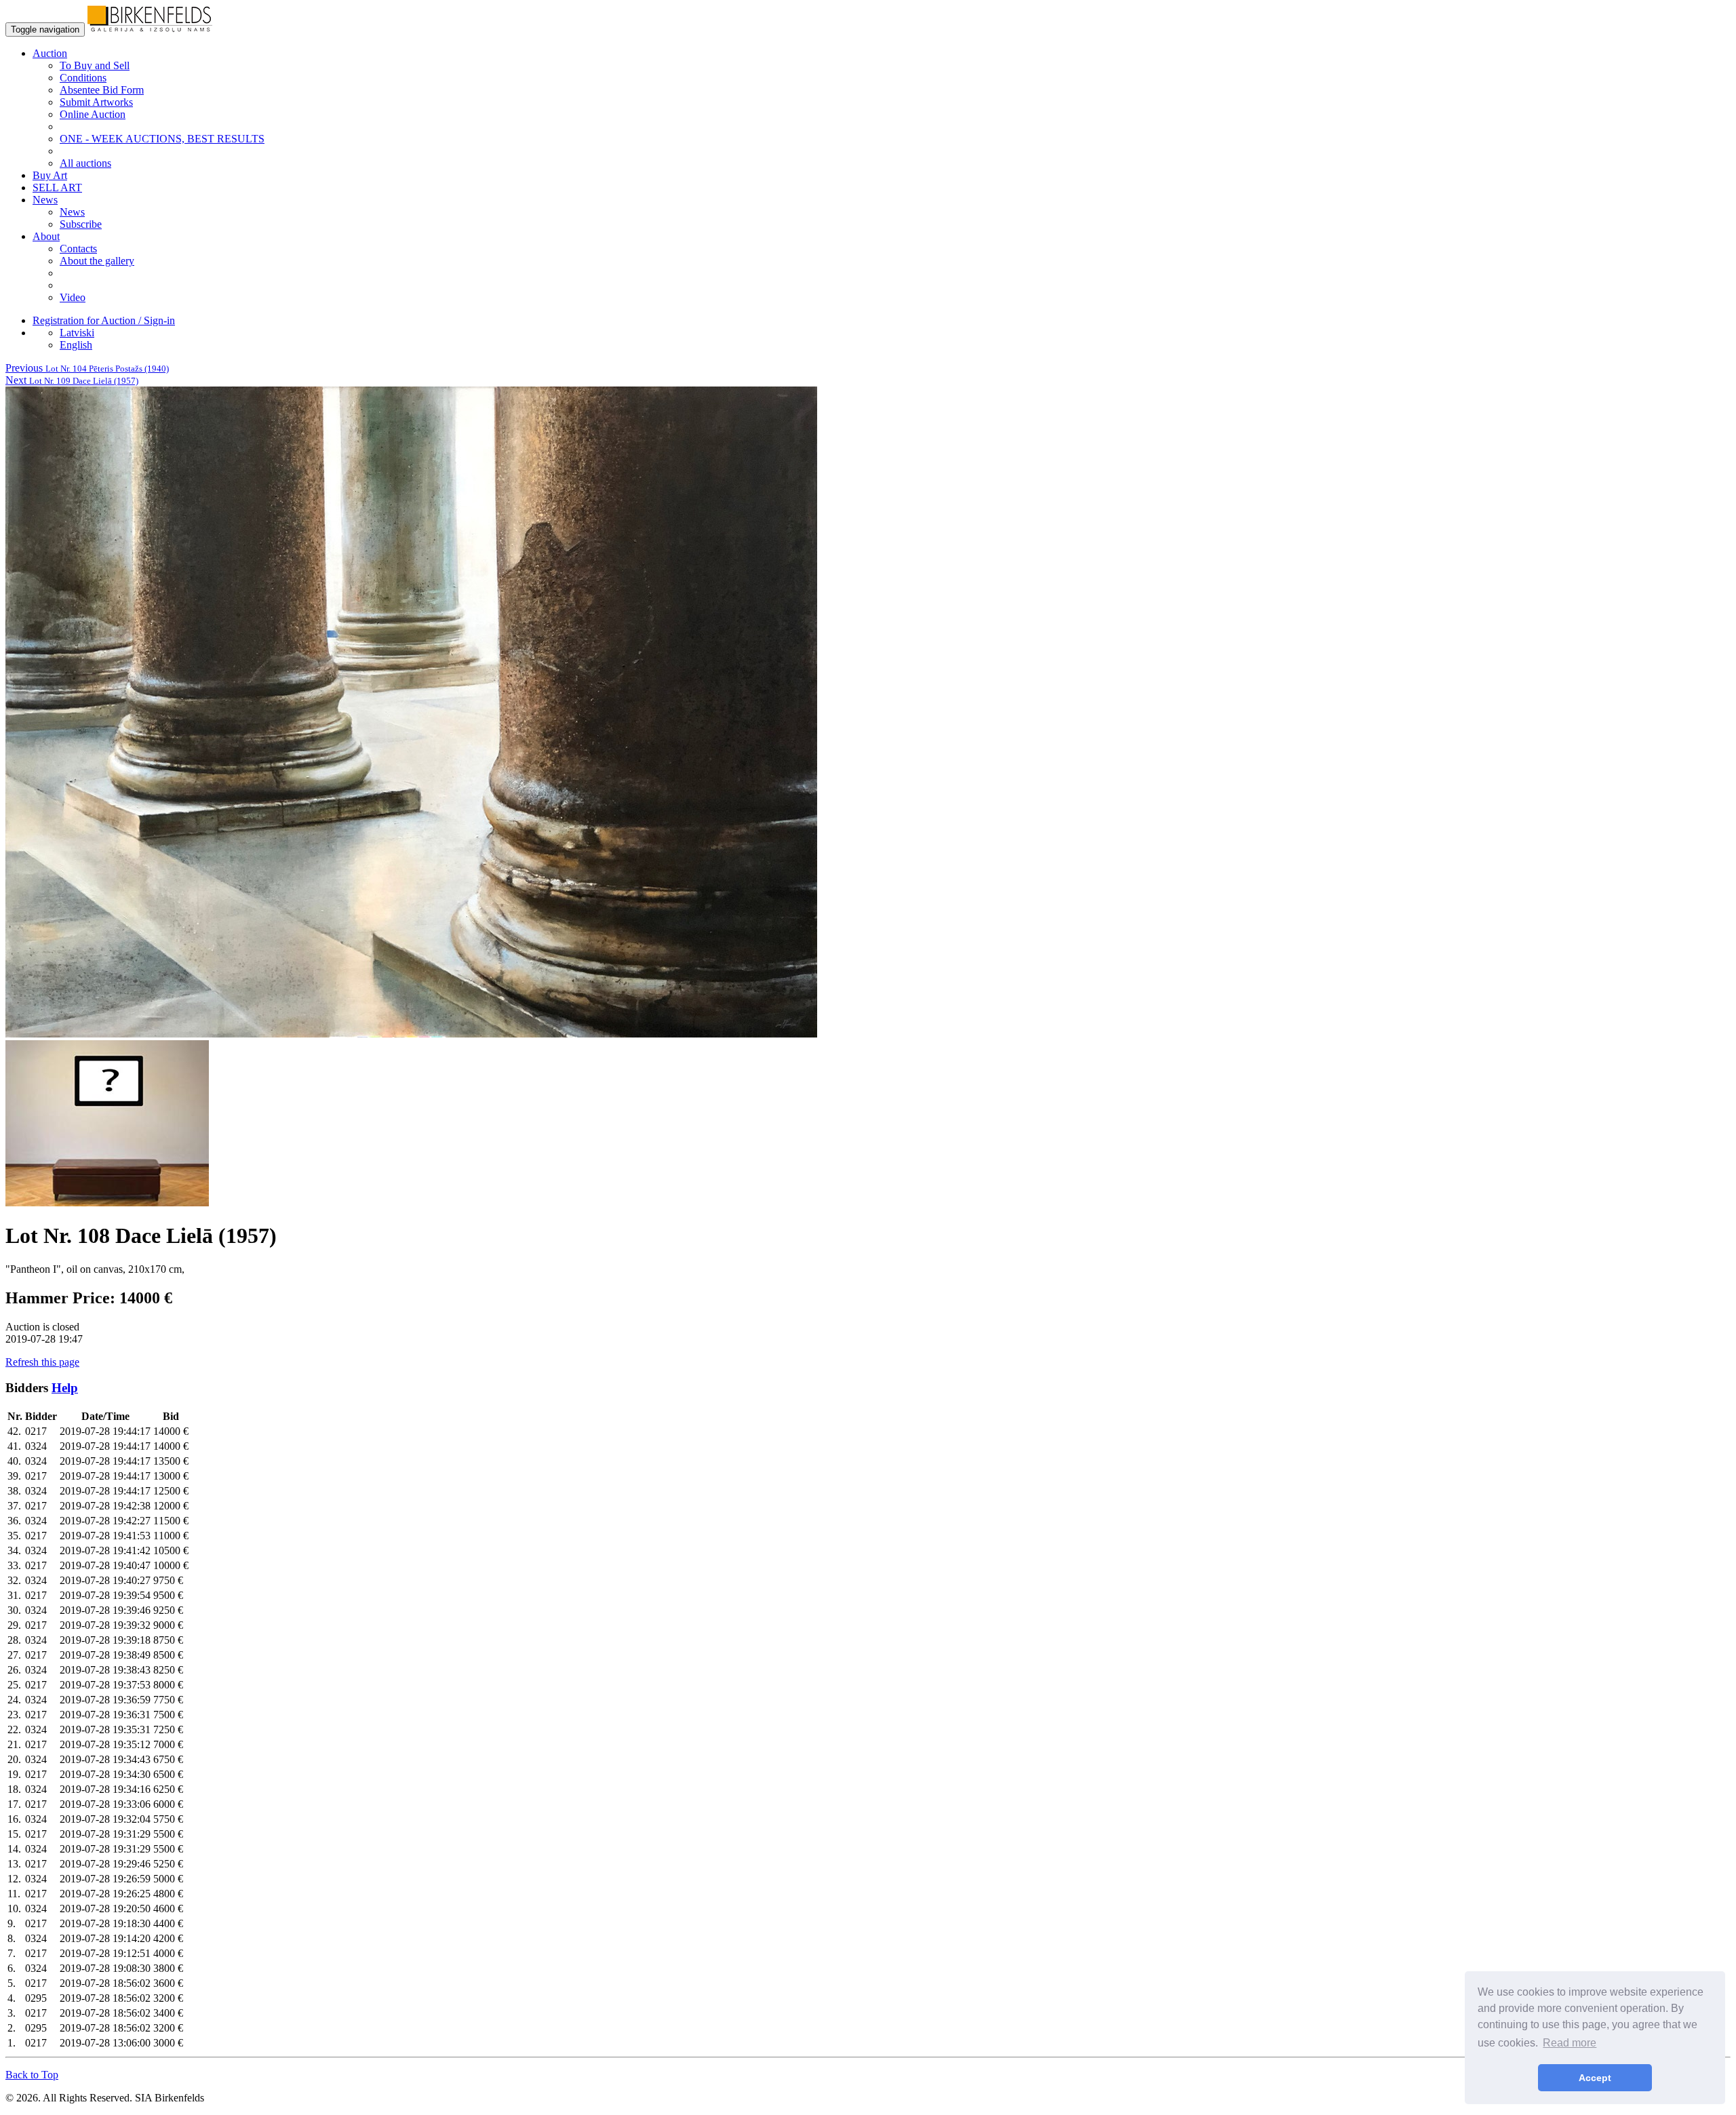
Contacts (78, 249)
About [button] (46, 236)
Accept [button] (1595, 2078)
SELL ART (57, 187)
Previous (87, 368)
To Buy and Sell (95, 65)
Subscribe (81, 224)
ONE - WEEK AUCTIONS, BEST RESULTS (162, 139)
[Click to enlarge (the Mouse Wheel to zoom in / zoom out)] (411, 1034)
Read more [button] (1570, 2043)
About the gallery (97, 261)
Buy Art (50, 175)
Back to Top (32, 2075)
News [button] (45, 200)
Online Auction (93, 114)
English (76, 345)
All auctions (85, 163)
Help (65, 1388)
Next (72, 380)
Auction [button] (50, 53)
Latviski (77, 333)
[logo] (150, 29)
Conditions (83, 78)
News (72, 212)
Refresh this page (42, 1362)
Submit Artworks (96, 102)
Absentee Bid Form (102, 90)
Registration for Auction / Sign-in (104, 320)
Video (73, 297)
